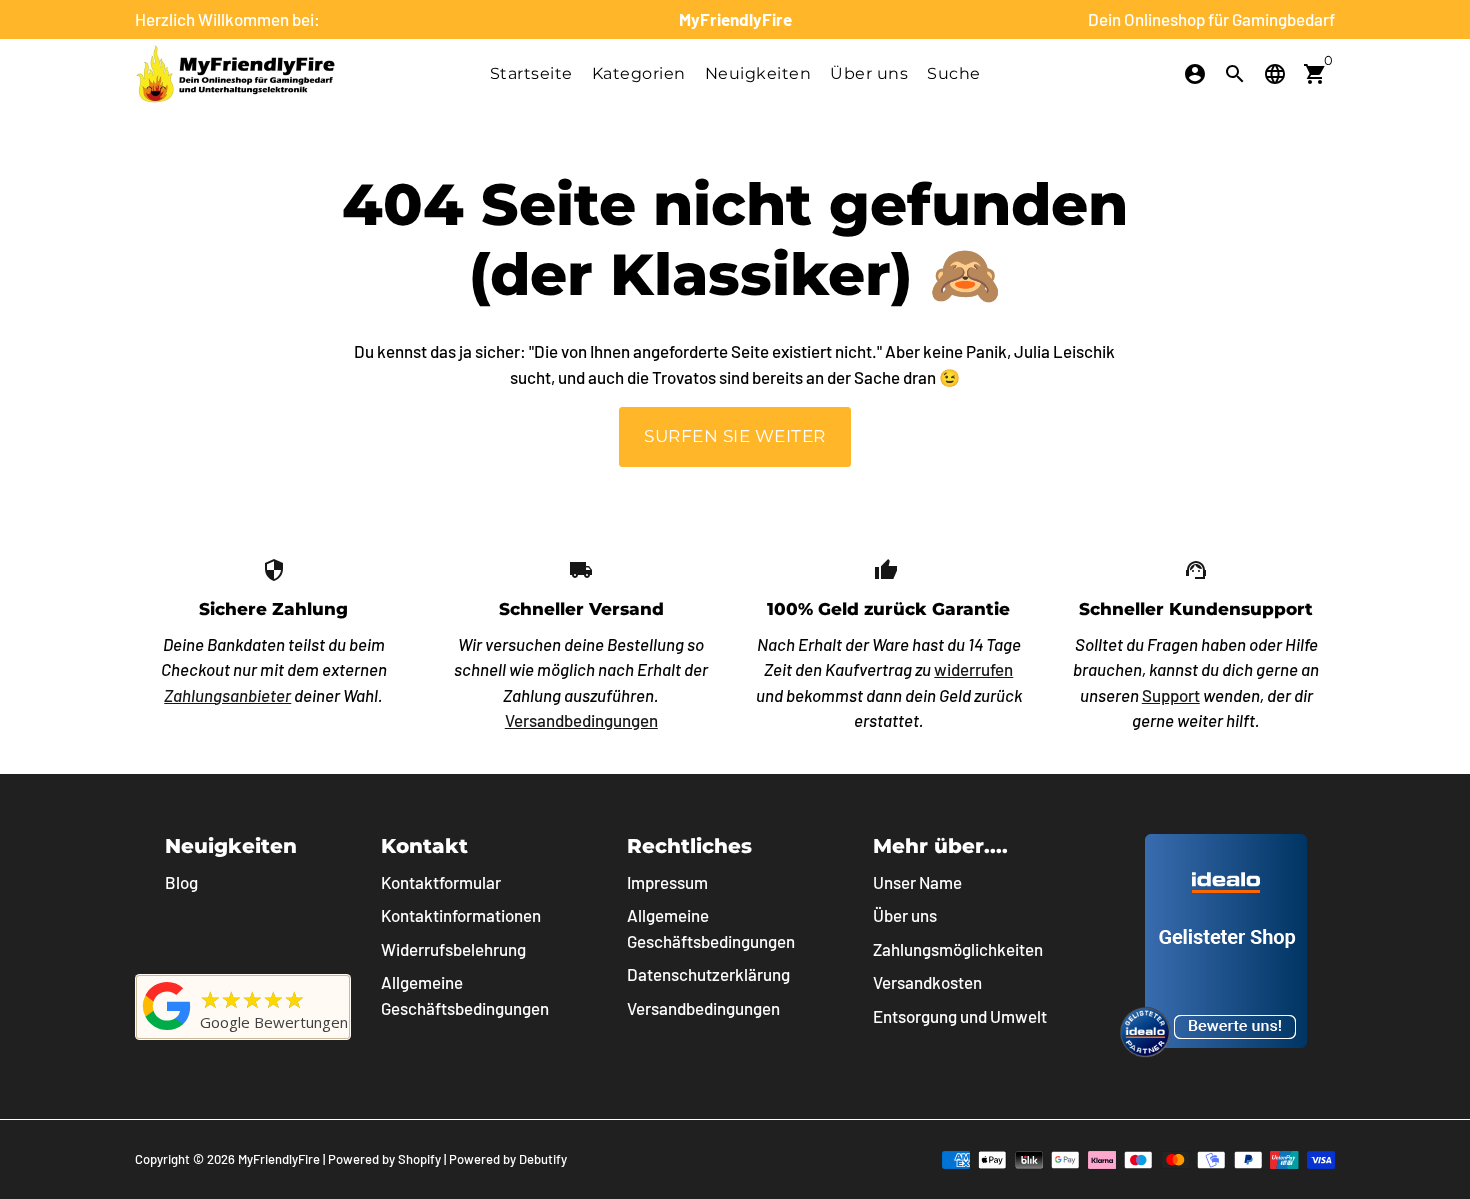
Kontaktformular (441, 882)
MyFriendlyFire (279, 1159)
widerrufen (973, 669)
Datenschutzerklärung (708, 974)
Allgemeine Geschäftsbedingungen (465, 995)
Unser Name (917, 882)
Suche (954, 73)
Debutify (543, 1159)
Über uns (869, 73)
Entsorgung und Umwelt (960, 1016)
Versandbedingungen (581, 720)
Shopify (419, 1159)
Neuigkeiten (758, 73)
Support (1171, 695)
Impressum (667, 882)
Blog (181, 882)
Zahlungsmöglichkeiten (958, 949)
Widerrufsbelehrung (453, 949)
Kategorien (639, 73)
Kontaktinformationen (461, 915)
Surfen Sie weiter (735, 436)
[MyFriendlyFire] (167, 1029)
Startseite (531, 73)
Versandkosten (927, 982)
